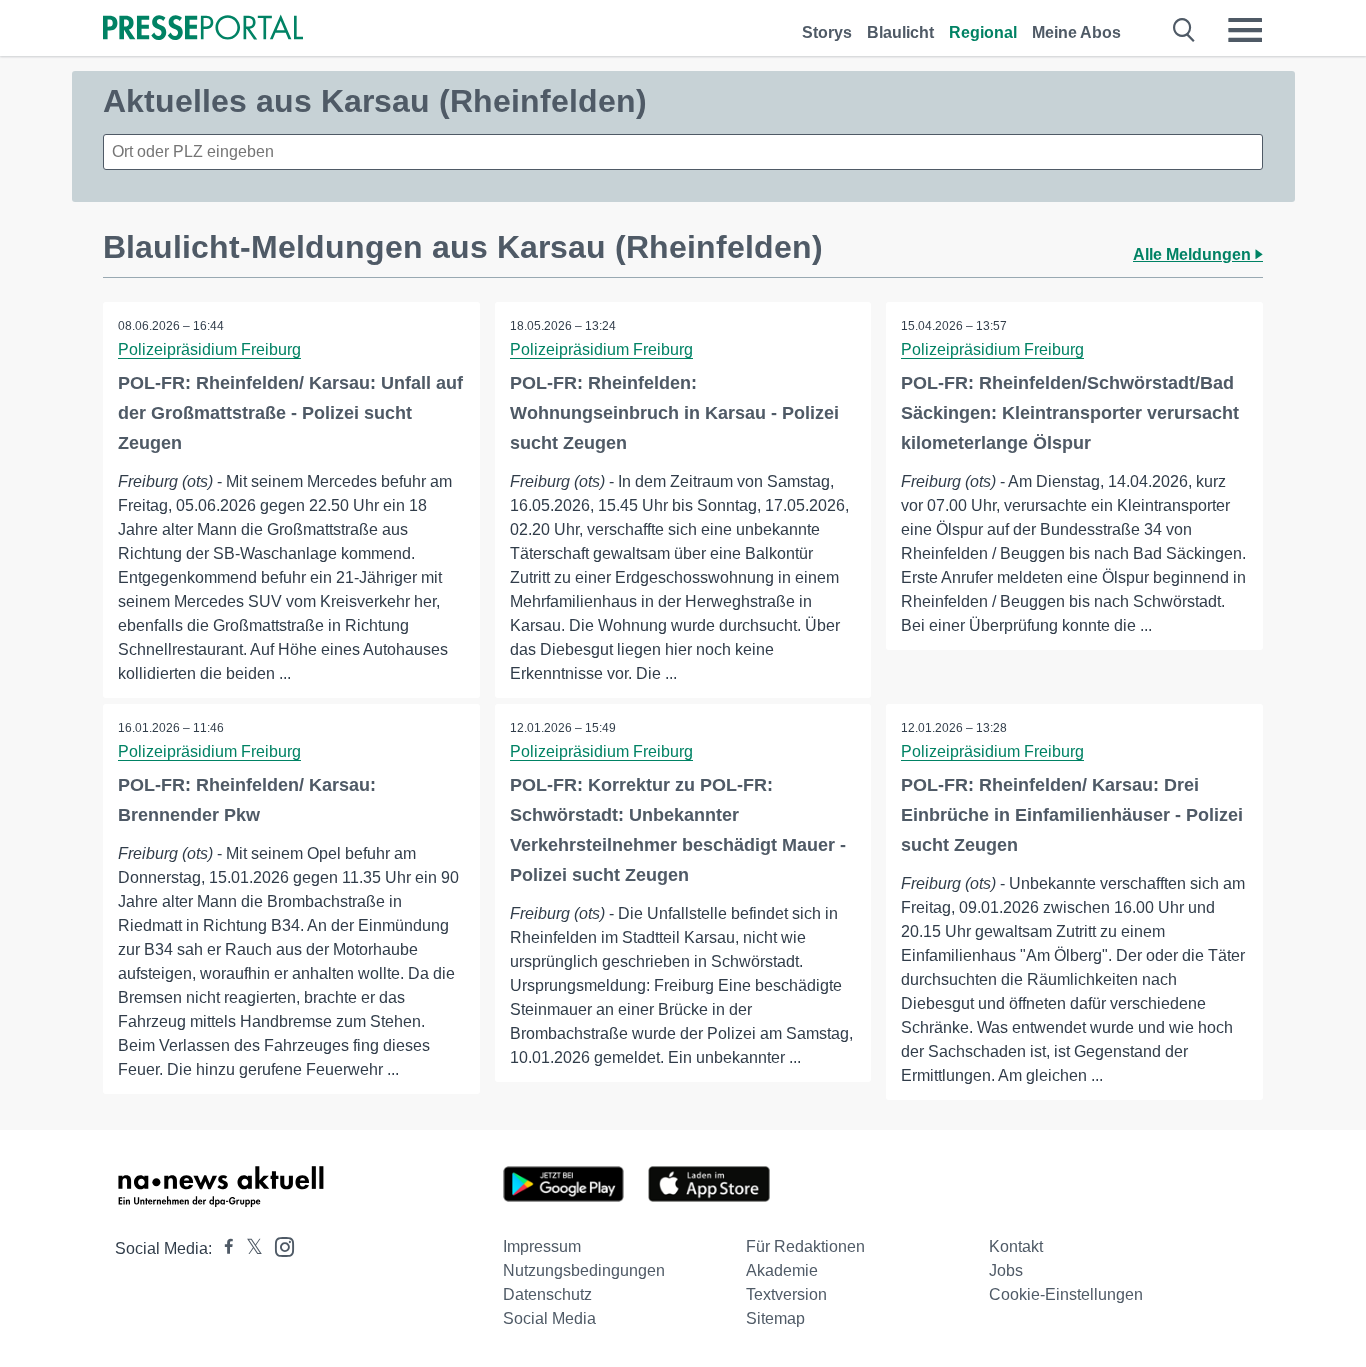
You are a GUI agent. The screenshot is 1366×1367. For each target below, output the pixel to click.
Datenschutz (547, 1294)
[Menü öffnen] (1245, 30)
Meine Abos (1076, 32)
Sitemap (775, 1318)
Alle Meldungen (1194, 254)
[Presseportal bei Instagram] (278, 1245)
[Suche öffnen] (1184, 30)
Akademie (782, 1270)
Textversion (786, 1294)
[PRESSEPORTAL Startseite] (203, 29)
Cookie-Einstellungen (1066, 1294)
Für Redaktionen (805, 1246)
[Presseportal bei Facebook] (223, 1248)
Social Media (549, 1318)
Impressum (542, 1246)
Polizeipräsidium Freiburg (209, 349)
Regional (983, 32)
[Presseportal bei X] (248, 1248)
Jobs (1006, 1270)
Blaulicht (900, 32)
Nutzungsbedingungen (584, 1270)
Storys (827, 32)
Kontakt (1016, 1246)
